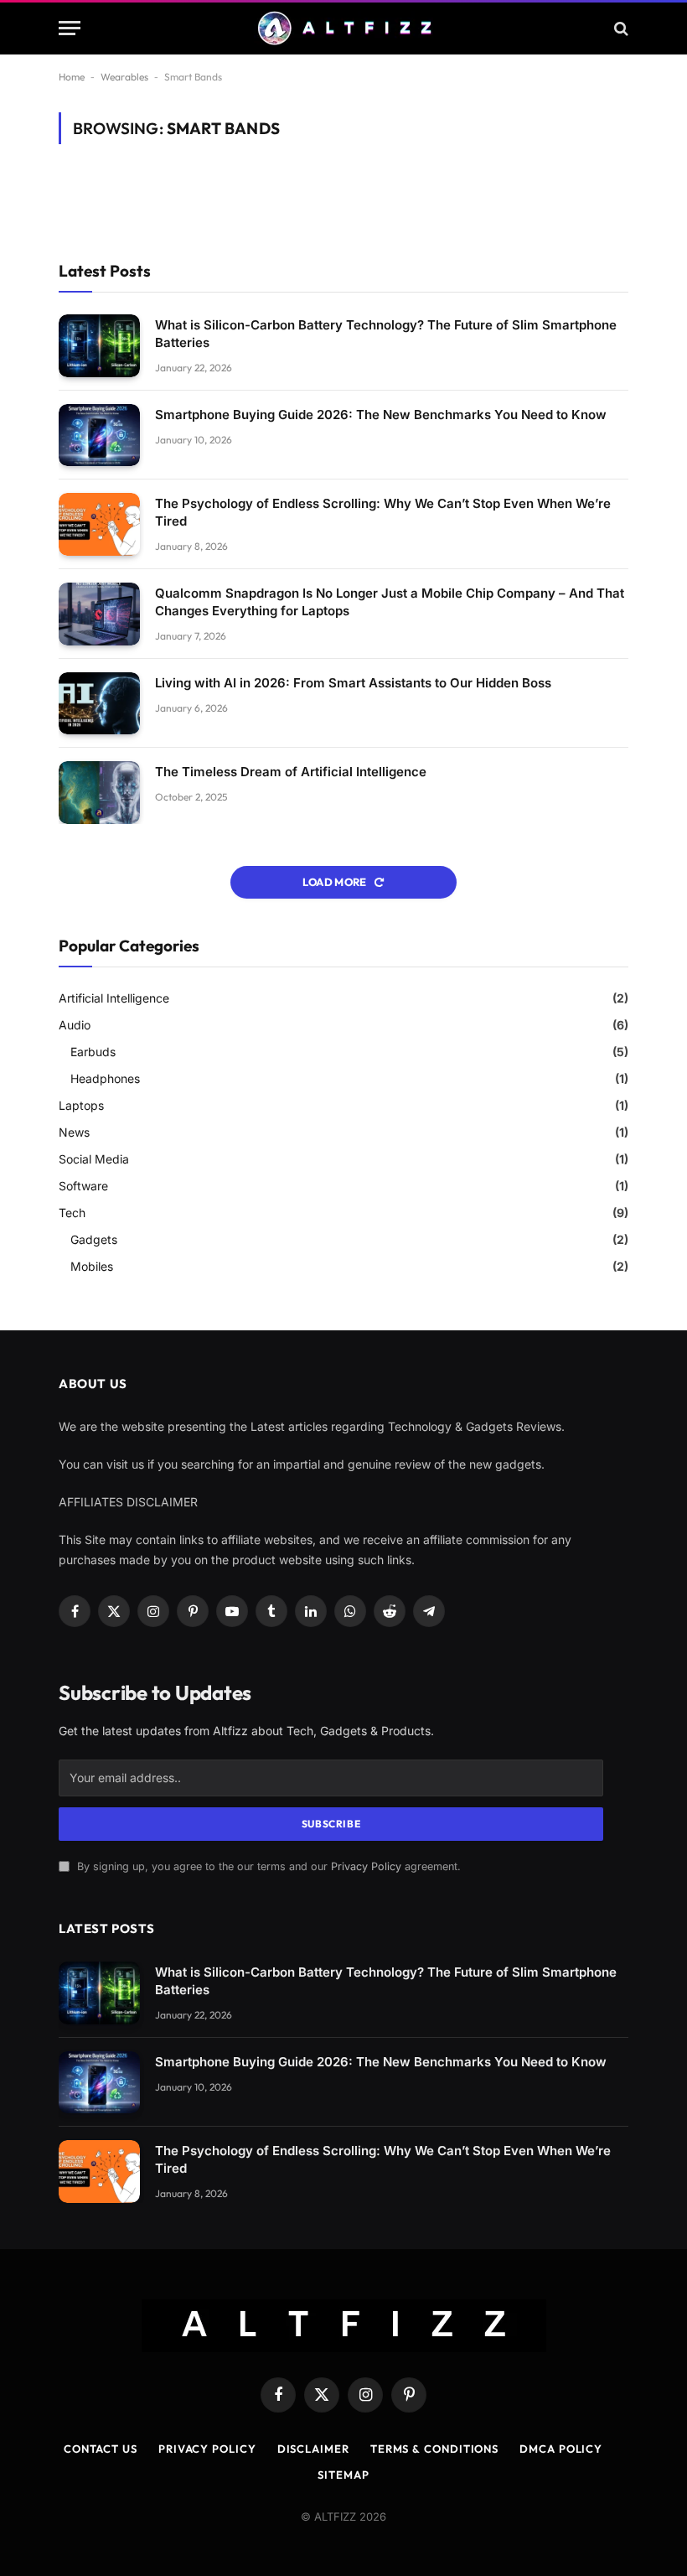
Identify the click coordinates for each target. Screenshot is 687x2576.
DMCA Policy (561, 2449)
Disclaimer (313, 2449)
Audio (75, 1025)
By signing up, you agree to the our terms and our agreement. (267, 1866)
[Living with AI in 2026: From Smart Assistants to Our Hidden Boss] (99, 704)
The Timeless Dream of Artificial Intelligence (291, 772)
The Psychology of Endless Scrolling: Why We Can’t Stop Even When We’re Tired (383, 512)
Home (72, 77)
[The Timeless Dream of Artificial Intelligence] (99, 793)
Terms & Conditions (434, 2449)
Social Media (94, 1159)
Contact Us (101, 2449)
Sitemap (343, 2475)
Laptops (81, 1105)
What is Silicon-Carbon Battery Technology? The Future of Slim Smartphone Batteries (386, 334)
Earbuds (93, 1052)
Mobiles (92, 1266)
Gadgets (94, 1239)
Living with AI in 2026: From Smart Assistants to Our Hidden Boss (353, 683)
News (74, 1132)
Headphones (105, 1078)
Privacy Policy (366, 1866)
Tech (72, 1213)
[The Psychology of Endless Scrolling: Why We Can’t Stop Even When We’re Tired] (99, 524)
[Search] (620, 28)
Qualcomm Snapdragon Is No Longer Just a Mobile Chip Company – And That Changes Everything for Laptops (390, 602)
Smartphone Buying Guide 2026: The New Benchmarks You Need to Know (381, 415)
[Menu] (70, 28)
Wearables (124, 77)
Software (83, 1186)
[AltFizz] (343, 28)
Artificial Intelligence (114, 998)
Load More (336, 882)
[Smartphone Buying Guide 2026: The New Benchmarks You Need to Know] (99, 435)
